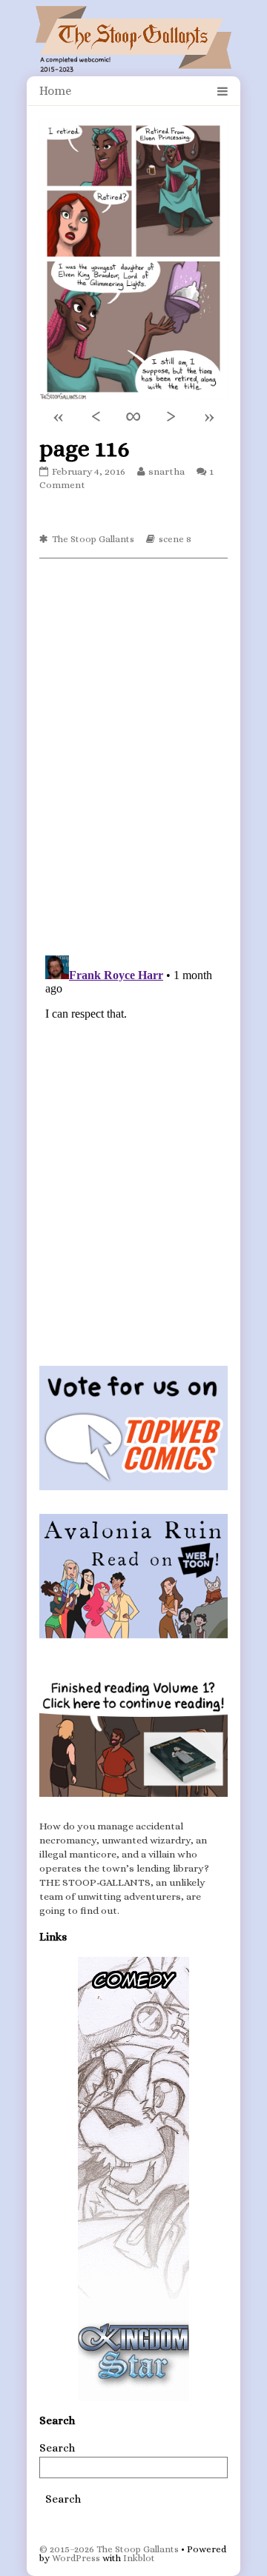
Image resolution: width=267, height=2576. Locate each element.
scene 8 (175, 539)
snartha (166, 471)
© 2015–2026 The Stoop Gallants (109, 2549)
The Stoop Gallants (93, 539)
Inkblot (139, 2558)
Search (57, 2448)
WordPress (76, 2558)
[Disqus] (133, 755)
